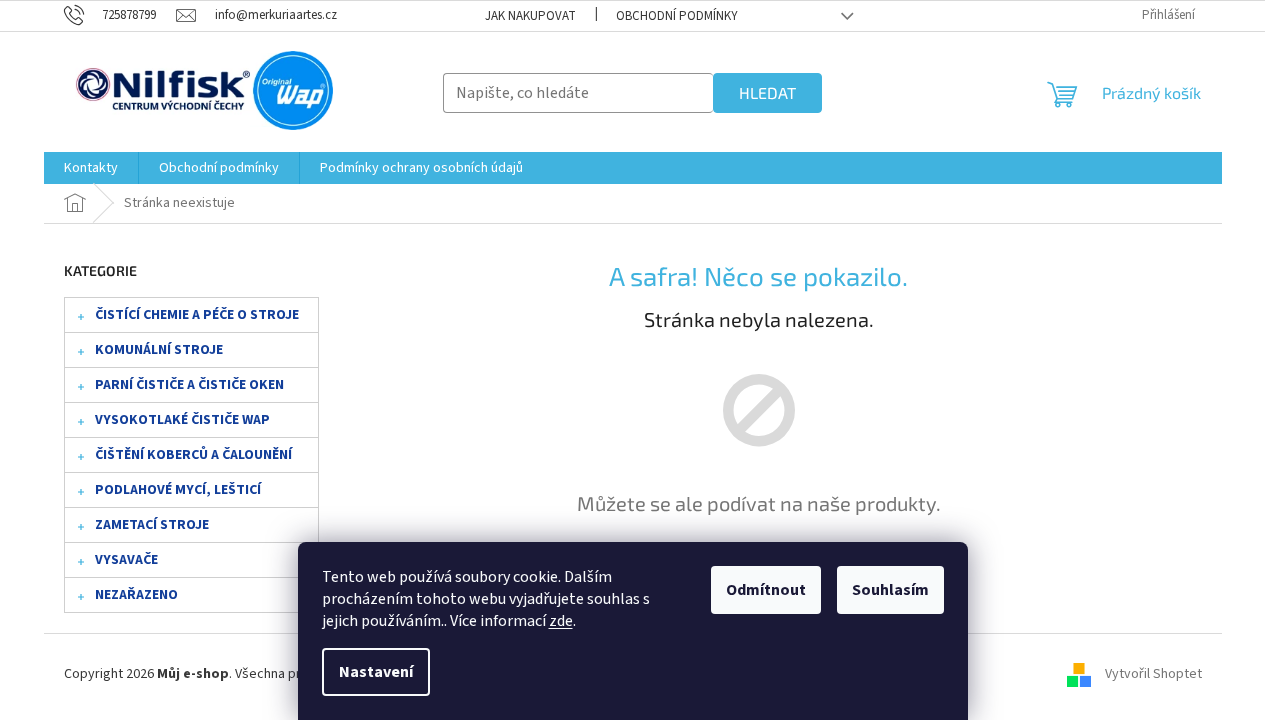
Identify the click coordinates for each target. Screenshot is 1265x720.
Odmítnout (766, 590)
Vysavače (126, 560)
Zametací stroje (152, 525)
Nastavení (376, 672)
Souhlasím (890, 590)
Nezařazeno (136, 595)
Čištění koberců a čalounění (193, 455)
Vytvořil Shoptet (1153, 674)
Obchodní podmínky (677, 16)
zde (561, 621)
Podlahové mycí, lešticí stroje (178, 494)
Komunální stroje (159, 350)
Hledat (767, 92)
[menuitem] (91, 168)
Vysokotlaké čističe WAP (182, 420)
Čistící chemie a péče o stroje (197, 315)
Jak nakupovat (530, 16)
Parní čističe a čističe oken (189, 385)
